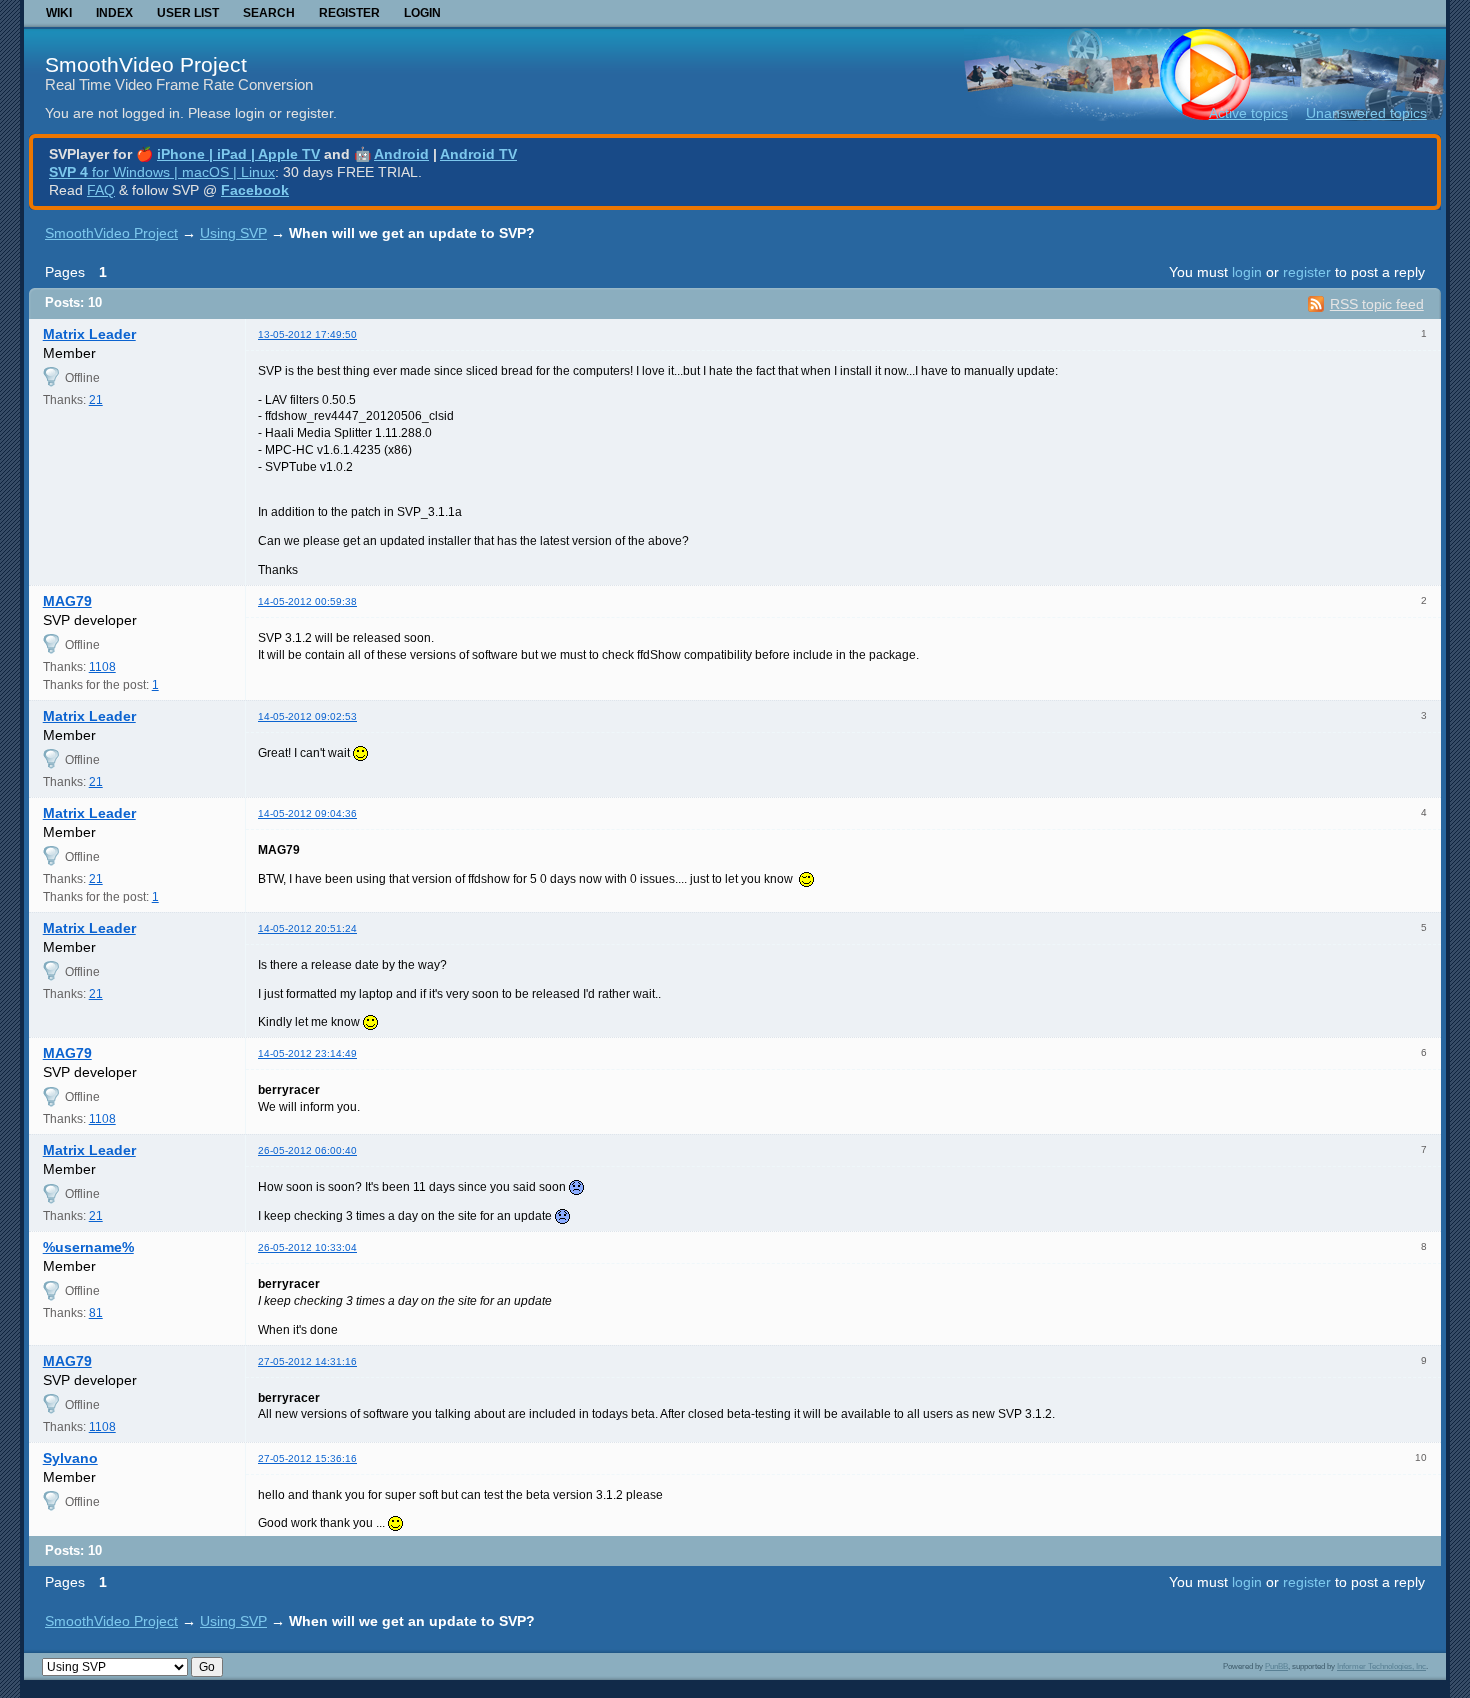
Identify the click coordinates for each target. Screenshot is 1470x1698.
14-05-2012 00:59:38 (307, 601)
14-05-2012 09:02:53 (307, 716)
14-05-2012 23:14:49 (307, 1053)
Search (269, 13)
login (1247, 272)
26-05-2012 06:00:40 (307, 1150)
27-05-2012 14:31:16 (307, 1361)
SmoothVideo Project (146, 64)
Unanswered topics (1366, 113)
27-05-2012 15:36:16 (307, 1458)
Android (401, 154)
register (1307, 272)
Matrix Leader (89, 334)
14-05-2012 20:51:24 (307, 928)
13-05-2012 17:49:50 (307, 334)
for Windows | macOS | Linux (162, 172)
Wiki (59, 13)
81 (96, 1313)
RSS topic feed (1377, 304)
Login (422, 13)
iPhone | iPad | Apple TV (238, 154)
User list (188, 13)
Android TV (478, 154)
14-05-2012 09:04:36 (307, 813)
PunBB (1276, 1666)
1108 (102, 667)
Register (349, 13)
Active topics (1248, 113)
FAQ (101, 190)
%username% (88, 1247)
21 (96, 400)
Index (114, 13)
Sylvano (70, 1458)
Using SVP (233, 233)
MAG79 (67, 601)
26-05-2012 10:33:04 (307, 1247)
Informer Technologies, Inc (1381, 1666)
